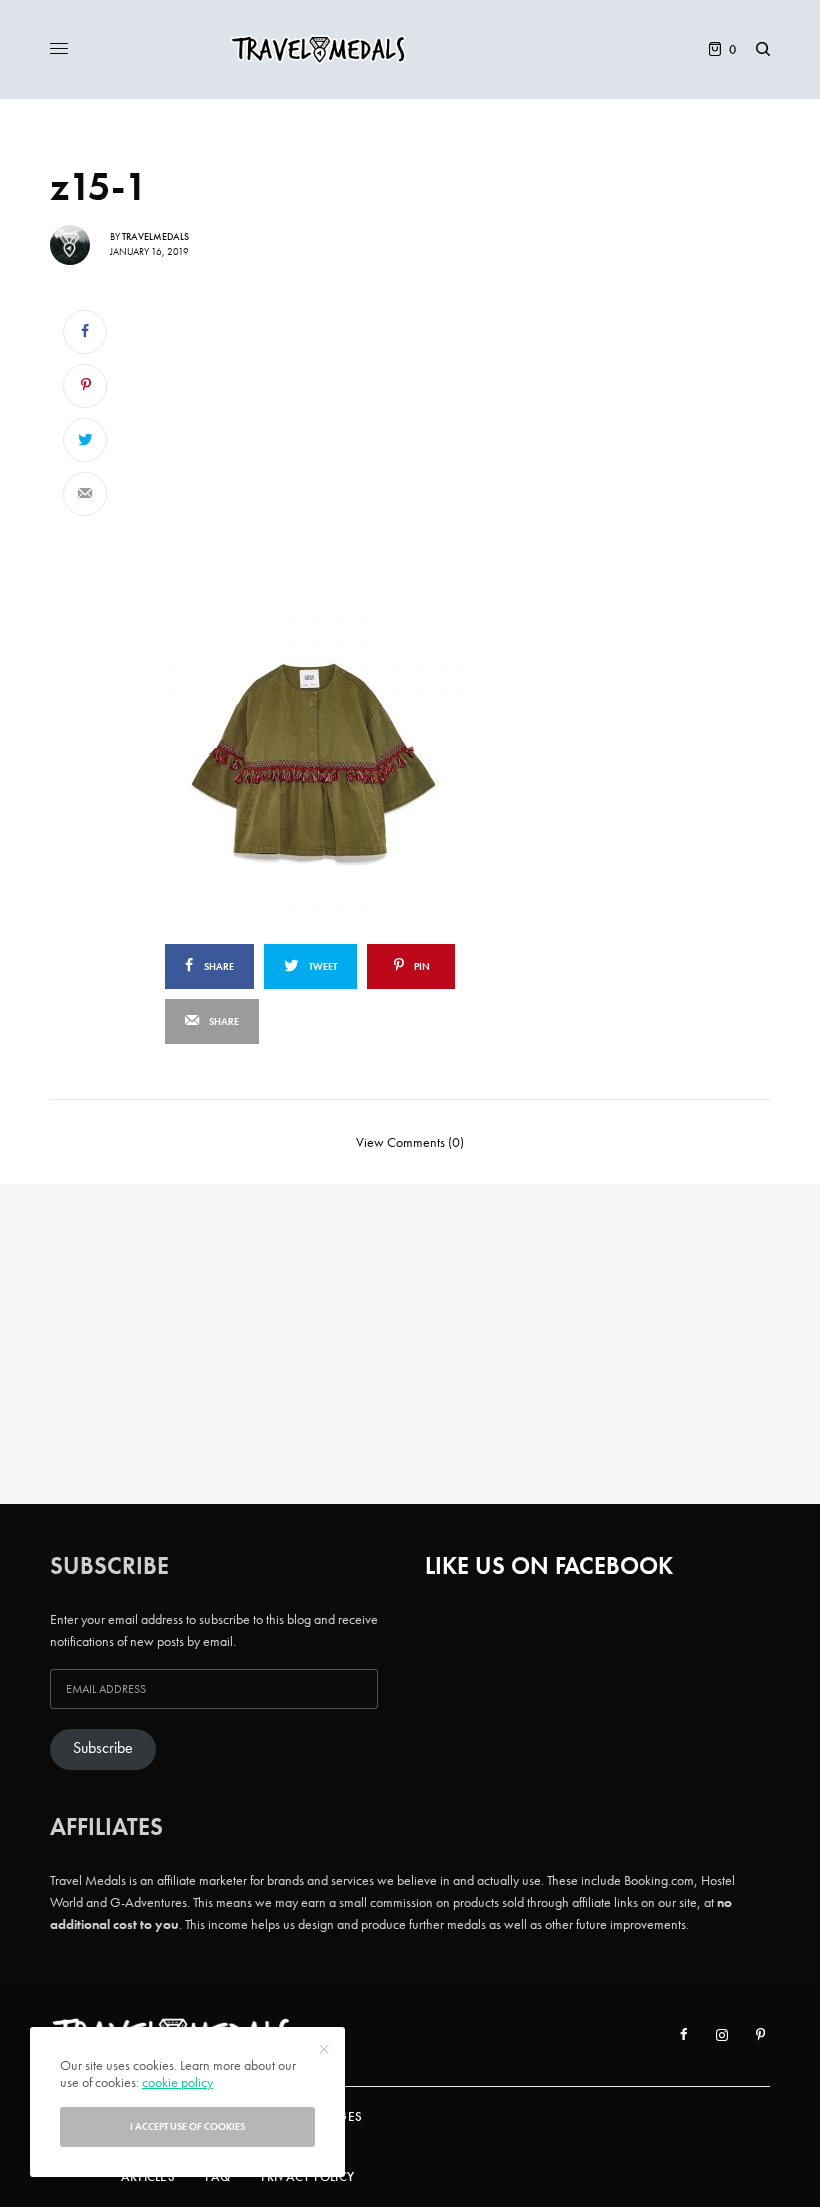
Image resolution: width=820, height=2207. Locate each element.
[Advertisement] (356, 445)
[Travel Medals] (410, 49)
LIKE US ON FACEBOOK (549, 1565)
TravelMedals (155, 236)
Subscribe (103, 1748)
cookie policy (177, 2082)
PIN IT (367, 758)
